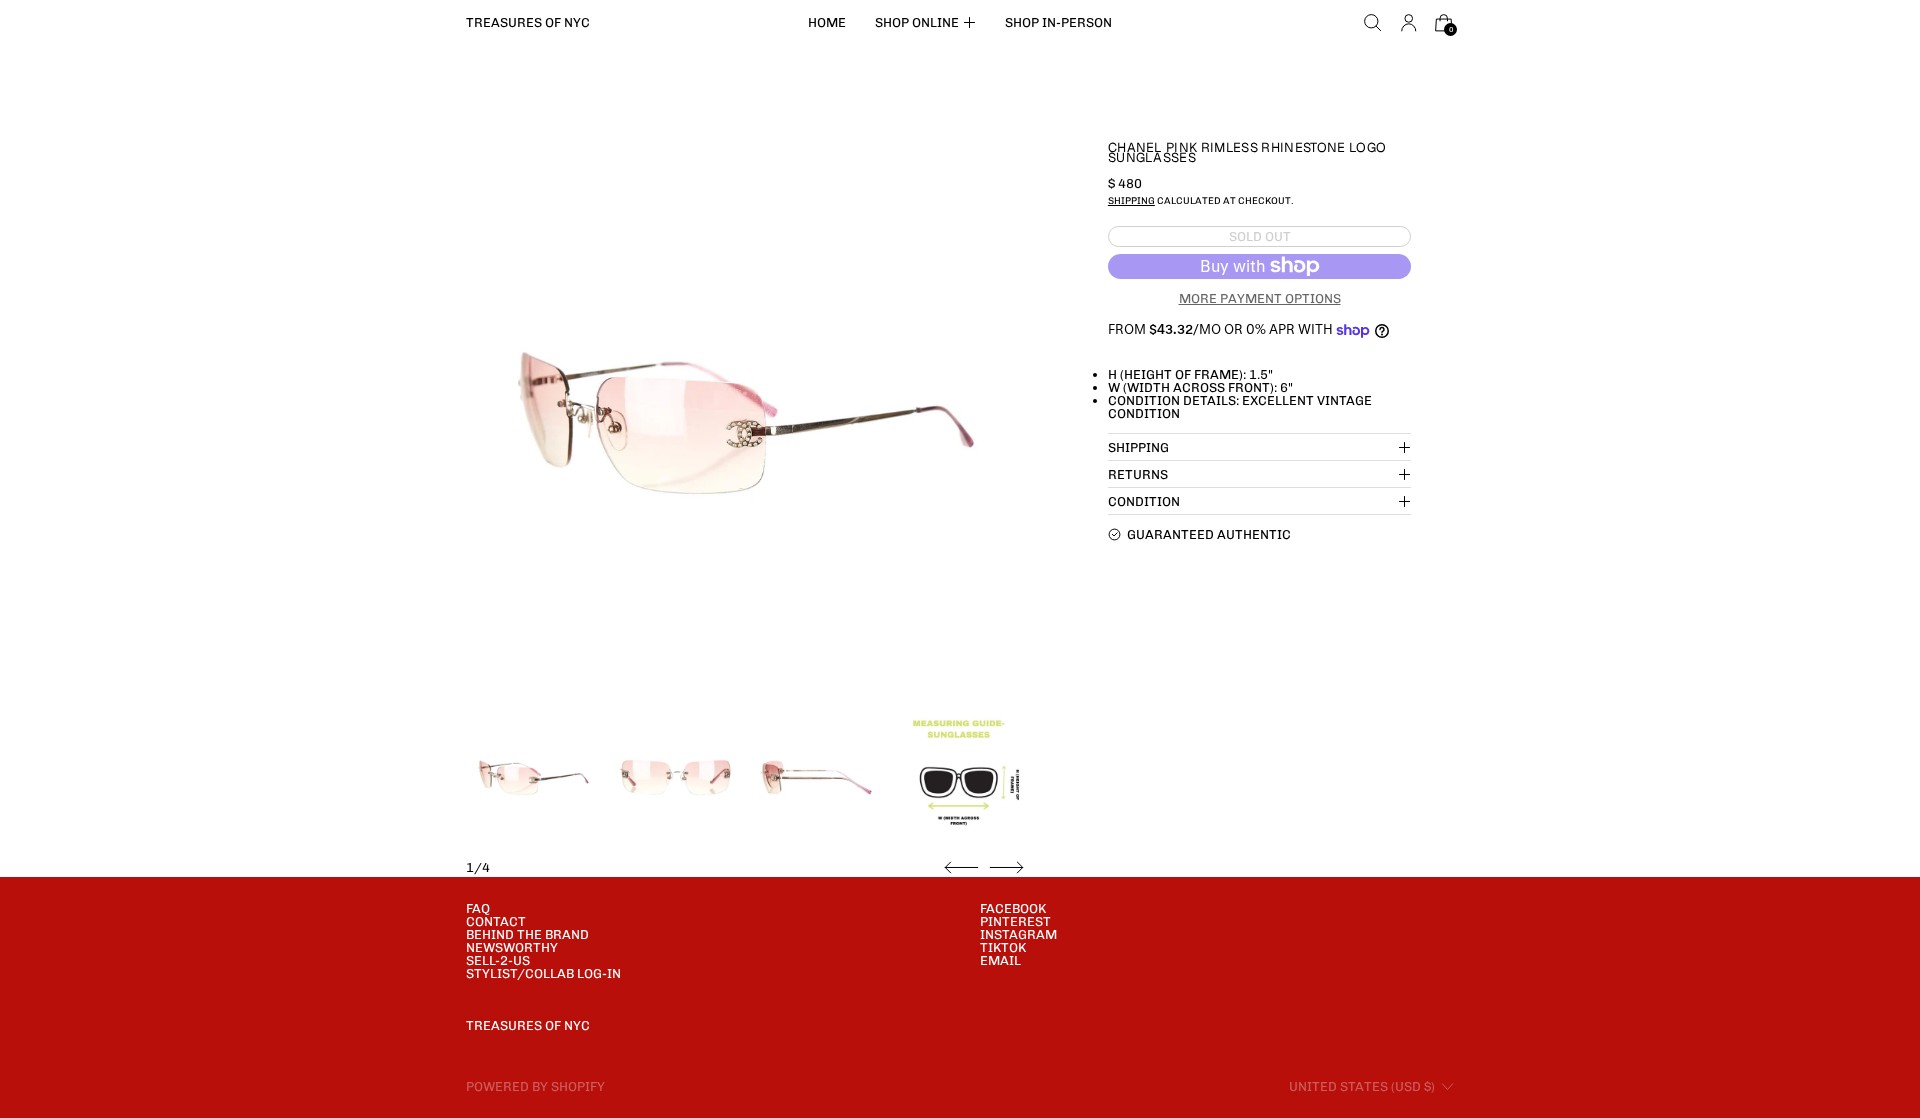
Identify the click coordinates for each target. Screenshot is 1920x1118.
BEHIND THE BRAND (527, 934)
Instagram (1018, 934)
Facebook (1013, 908)
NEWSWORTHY (512, 947)
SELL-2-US (498, 960)
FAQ (478, 908)
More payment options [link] (1260, 298)
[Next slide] (1006, 868)
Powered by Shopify (535, 1086)
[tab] (533, 777)
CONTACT (496, 921)
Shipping (1131, 200)
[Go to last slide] (961, 868)
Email (1000, 960)
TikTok (1003, 947)
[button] (1373, 23)
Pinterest (1015, 921)
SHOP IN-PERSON (1058, 22)
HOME (827, 22)
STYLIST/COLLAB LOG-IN (543, 973)
